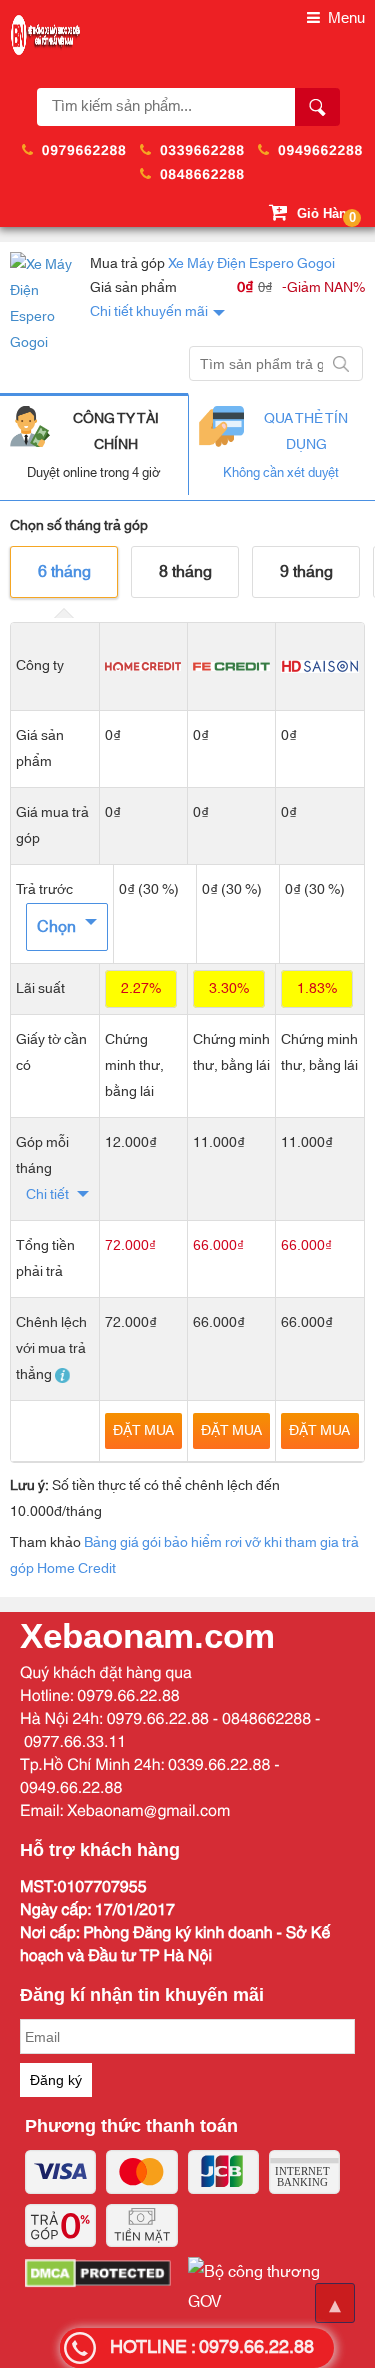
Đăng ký (56, 2080)
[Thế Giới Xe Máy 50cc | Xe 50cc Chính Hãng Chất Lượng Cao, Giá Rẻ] (45, 35)
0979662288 (84, 150)
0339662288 (202, 150)
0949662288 (320, 150)
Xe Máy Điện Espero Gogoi (251, 264)
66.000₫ (218, 1245)
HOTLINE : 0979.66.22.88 (212, 2348)
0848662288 (202, 174)
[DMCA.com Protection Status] (106, 2287)
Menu (344, 18)
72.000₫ (130, 1245)
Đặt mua (143, 1431)
